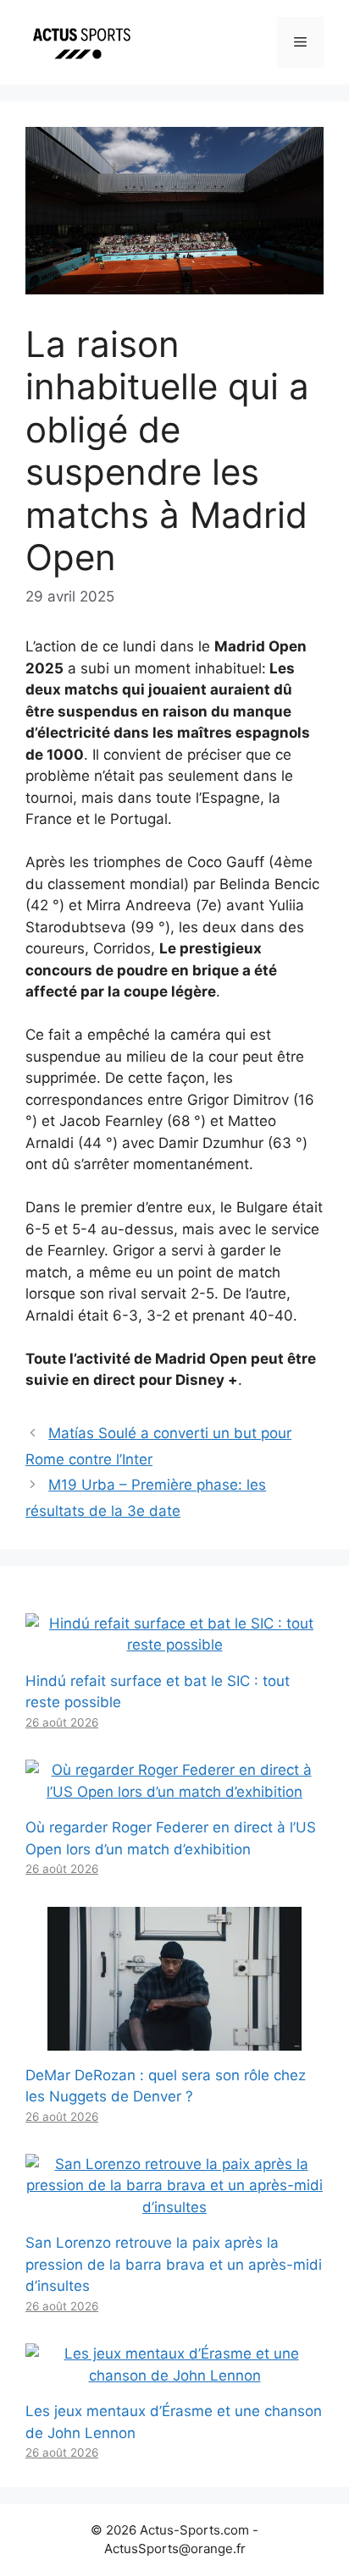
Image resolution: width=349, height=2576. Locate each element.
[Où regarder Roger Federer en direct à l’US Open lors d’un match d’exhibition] (174, 1792)
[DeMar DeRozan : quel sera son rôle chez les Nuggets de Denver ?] (174, 2039)
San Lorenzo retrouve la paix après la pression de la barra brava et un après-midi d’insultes (174, 2264)
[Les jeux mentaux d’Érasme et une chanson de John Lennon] (174, 2376)
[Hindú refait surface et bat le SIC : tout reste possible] (174, 1645)
